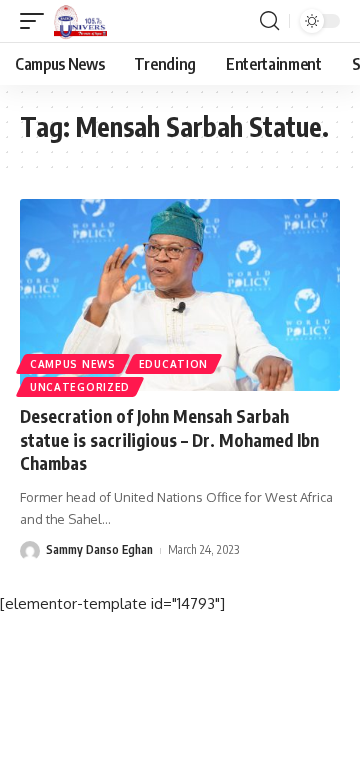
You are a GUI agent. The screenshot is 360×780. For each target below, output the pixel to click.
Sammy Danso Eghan (99, 549)
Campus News (73, 364)
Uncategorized (80, 387)
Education (173, 364)
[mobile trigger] (37, 21)
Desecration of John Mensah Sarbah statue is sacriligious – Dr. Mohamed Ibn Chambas (169, 440)
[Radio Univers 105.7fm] (80, 21)
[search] (269, 21)
